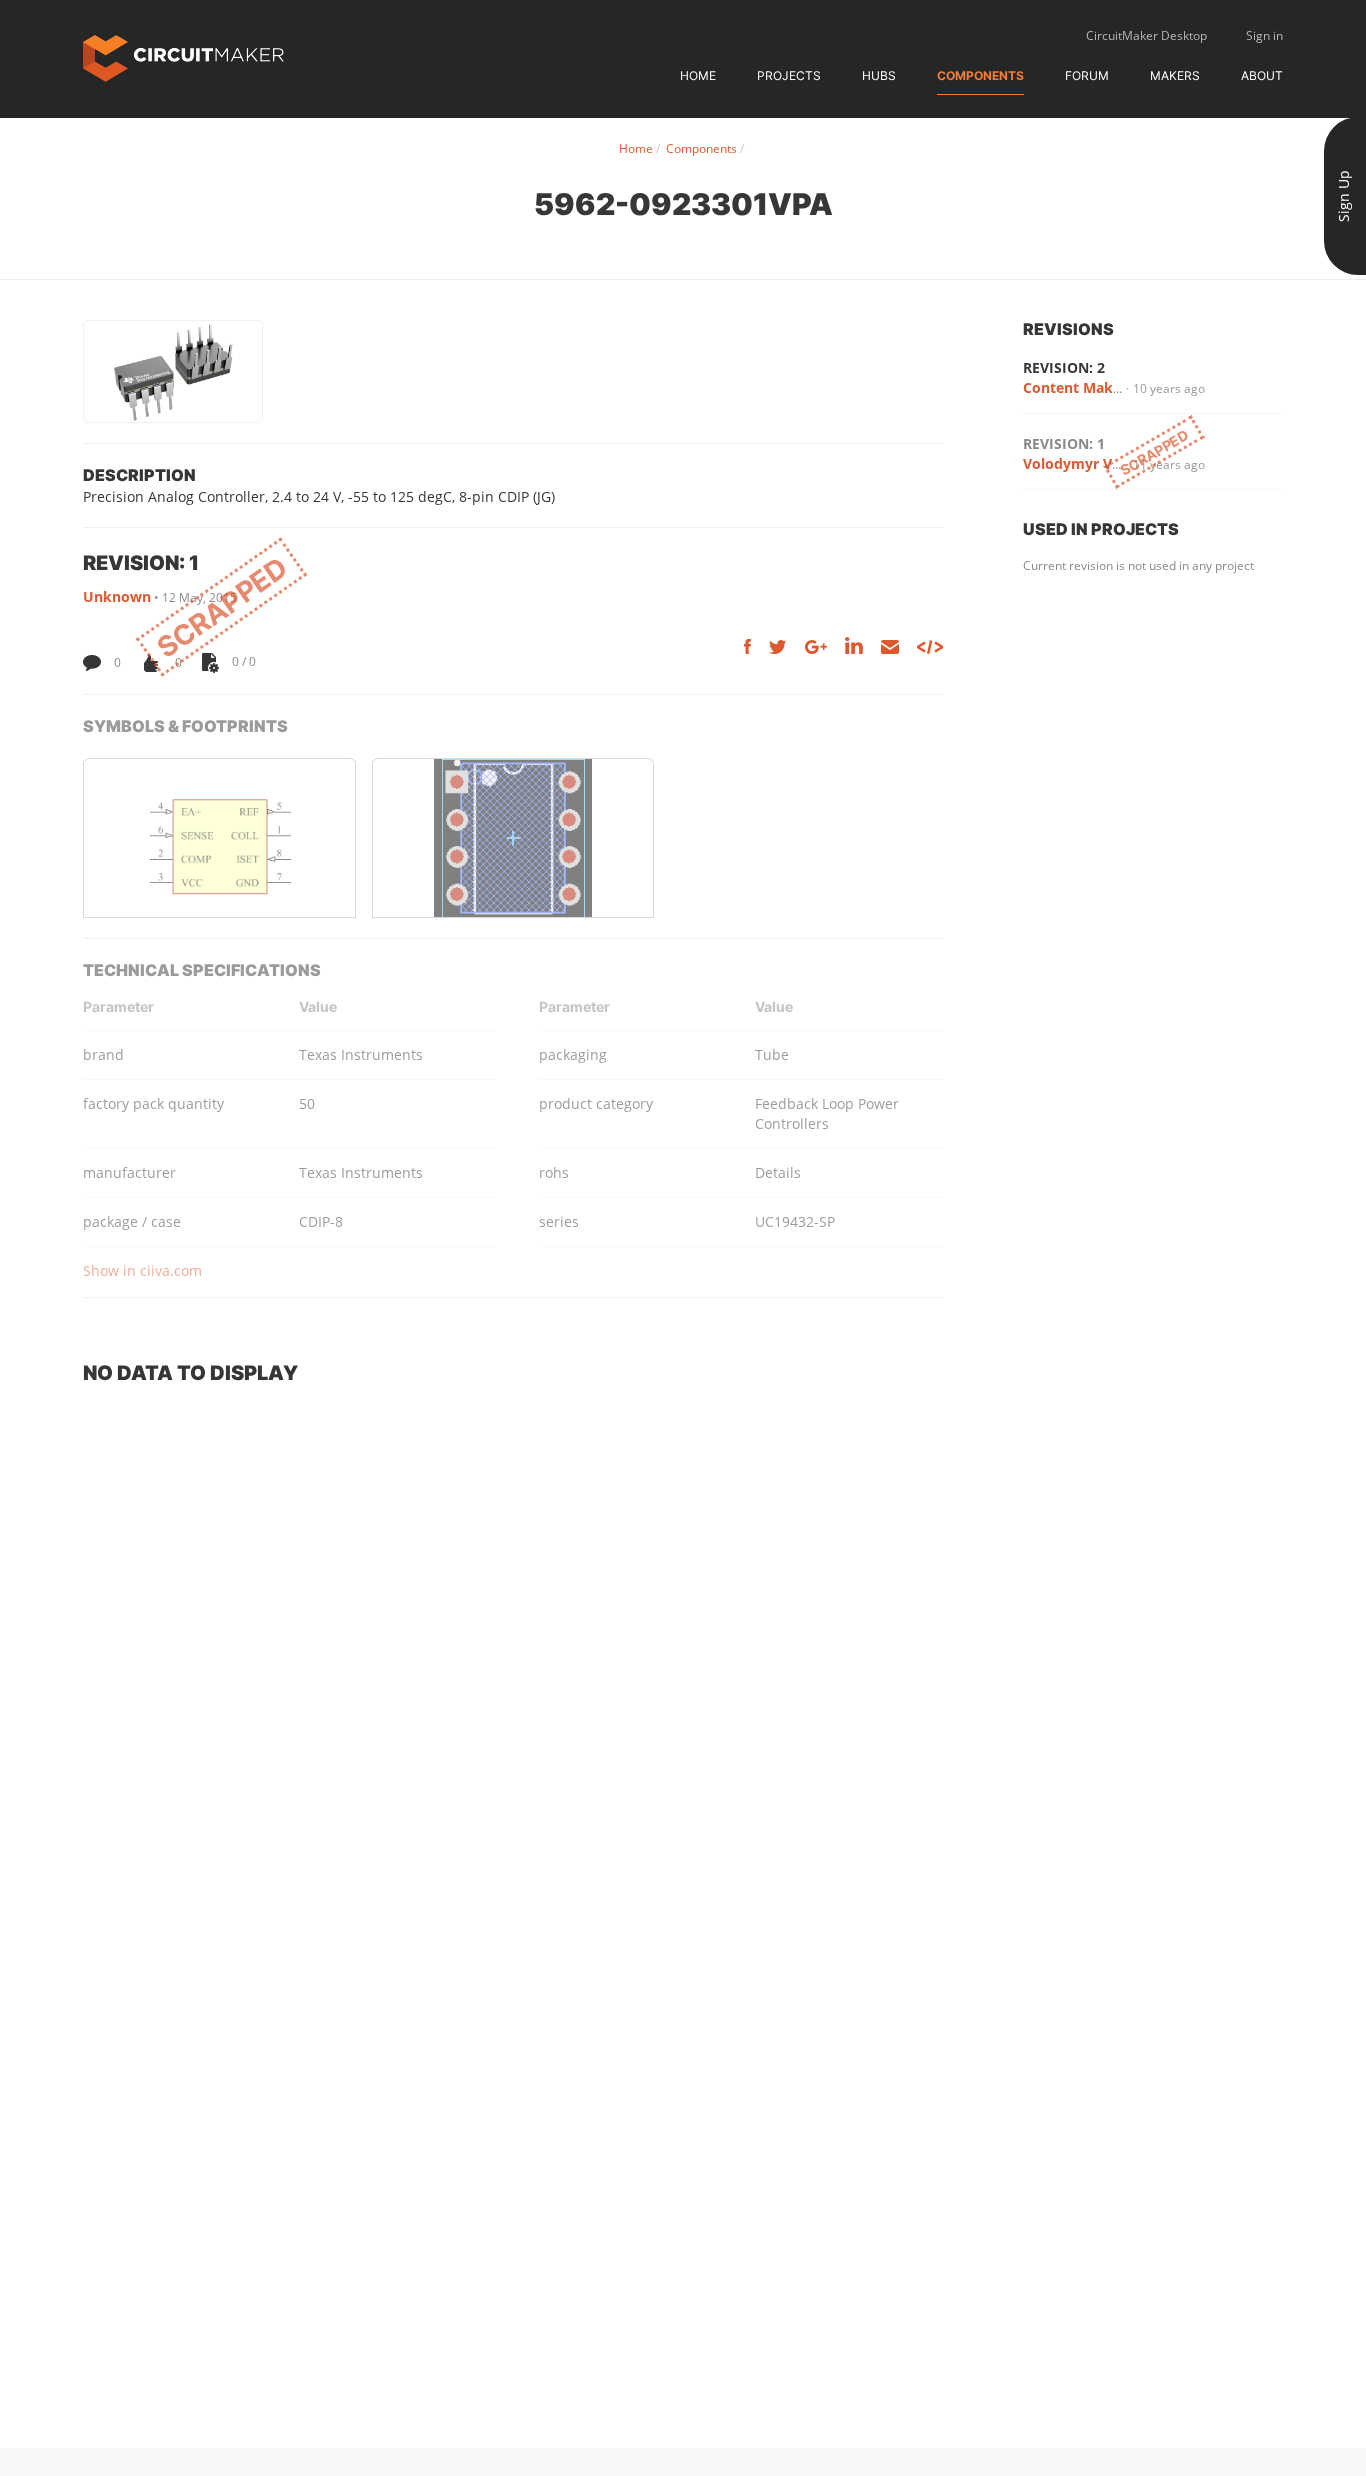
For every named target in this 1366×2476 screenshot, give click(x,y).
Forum (1087, 75)
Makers (1175, 75)
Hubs (879, 75)
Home (698, 75)
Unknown (117, 596)
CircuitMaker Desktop (1146, 35)
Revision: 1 (1064, 443)
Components (980, 75)
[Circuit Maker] (183, 56)
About (1262, 75)
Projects (789, 75)
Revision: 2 (1064, 367)
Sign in (1264, 35)
